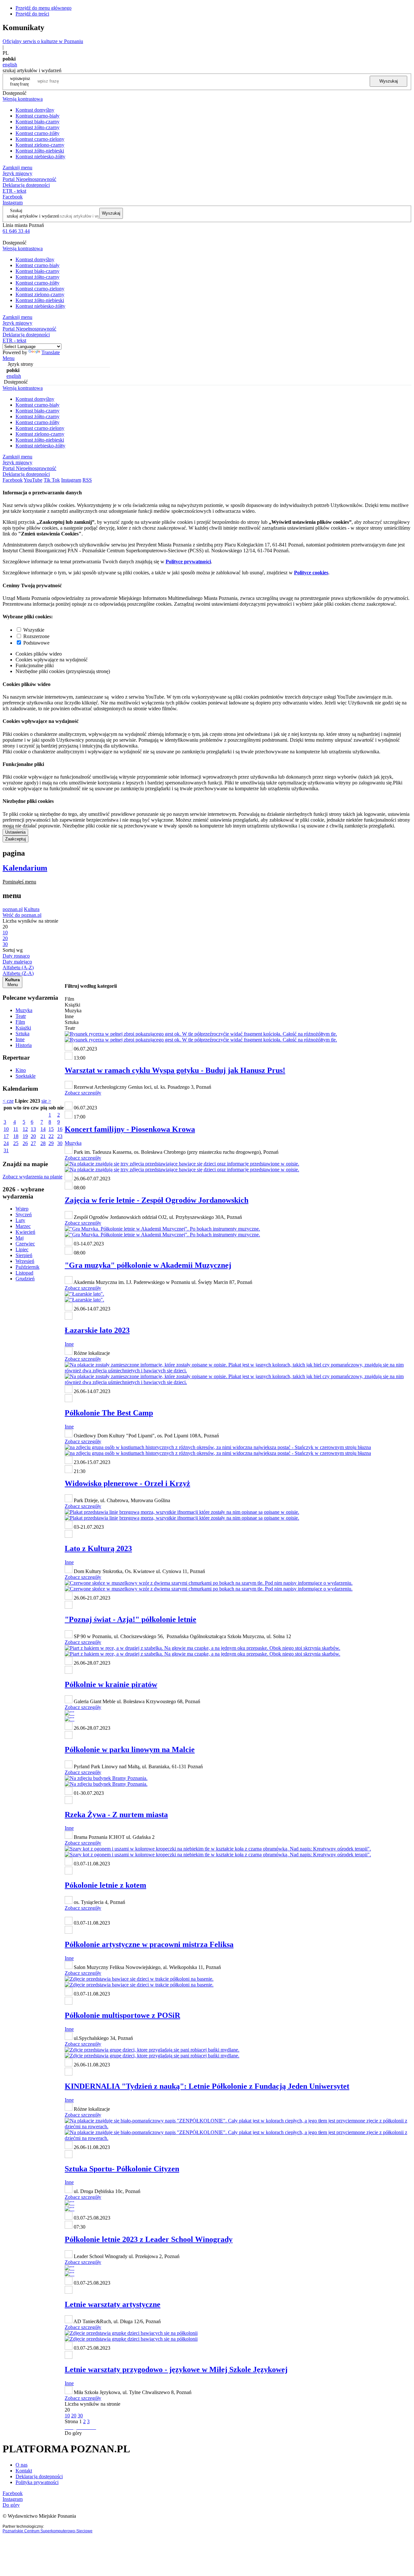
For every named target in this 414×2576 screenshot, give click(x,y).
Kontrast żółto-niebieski (40, 151)
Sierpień (24, 1255)
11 (16, 1129)
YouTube (33, 480)
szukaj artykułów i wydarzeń (33, 216)
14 (43, 1129)
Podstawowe (36, 643)
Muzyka (24, 1010)
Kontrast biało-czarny (38, 122)
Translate (51, 352)
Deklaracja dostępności (39, 2476)
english (10, 65)
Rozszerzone (36, 636)
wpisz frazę (25, 81)
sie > (46, 1101)
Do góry (73, 2433)
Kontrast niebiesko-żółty (40, 157)
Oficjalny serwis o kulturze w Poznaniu (43, 41)
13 (33, 1129)
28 (43, 1143)
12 (25, 1129)
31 (6, 1150)
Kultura (32, 909)
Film (20, 1022)
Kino (21, 1070)
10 (6, 1129)
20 (33, 1136)
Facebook (13, 197)
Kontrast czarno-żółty (38, 133)
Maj (20, 1238)
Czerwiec (25, 1244)
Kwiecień (25, 1232)
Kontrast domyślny (35, 110)
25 (16, 1143)
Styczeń (24, 1215)
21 (43, 1136)
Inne (20, 1039)
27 (33, 1143)
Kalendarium (25, 868)
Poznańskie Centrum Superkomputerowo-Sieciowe (48, 2531)
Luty (20, 1220)
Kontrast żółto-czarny (38, 127)
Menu (9, 358)
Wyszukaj (389, 81)
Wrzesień (25, 1261)
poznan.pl (13, 909)
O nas (22, 2465)
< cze (8, 1101)
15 (51, 1129)
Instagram (13, 202)
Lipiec (22, 1249)
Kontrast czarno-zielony (40, 139)
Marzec (23, 1226)
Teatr (21, 1016)
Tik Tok (52, 480)
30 (60, 1143)
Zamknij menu (17, 168)
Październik (27, 1267)
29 (51, 1143)
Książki (23, 1028)
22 (51, 1136)
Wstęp (22, 1209)
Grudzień (25, 1279)
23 (60, 1136)
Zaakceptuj (16, 839)
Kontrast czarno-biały (38, 116)
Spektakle (26, 1076)
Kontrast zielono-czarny (40, 145)
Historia (24, 1045)
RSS (87, 480)
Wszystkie (34, 630)
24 (6, 1143)
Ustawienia (15, 832)
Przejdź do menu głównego (44, 8)
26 (25, 1143)
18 (16, 1136)
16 (60, 1129)
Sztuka (22, 1034)
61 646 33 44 (16, 231)
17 (6, 1136)
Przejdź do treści (32, 14)
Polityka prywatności (37, 2482)
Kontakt (24, 2471)
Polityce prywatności (188, 562)
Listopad (24, 1273)
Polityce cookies (311, 573)
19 (25, 1136)
